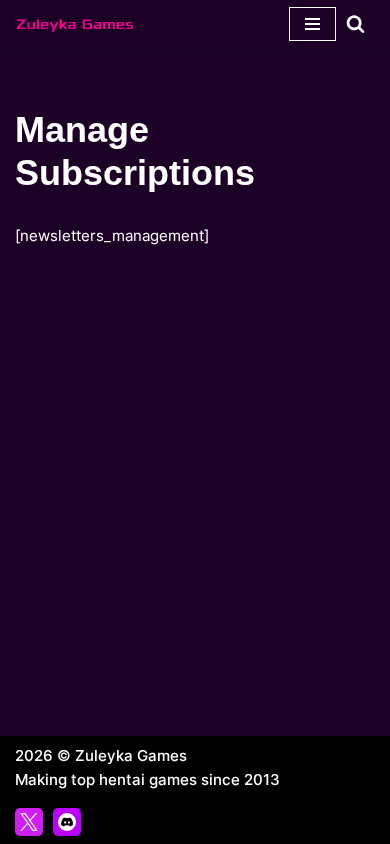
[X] (29, 822)
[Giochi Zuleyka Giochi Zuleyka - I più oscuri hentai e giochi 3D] (75, 24)
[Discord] (67, 822)
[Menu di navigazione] (312, 24)
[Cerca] (355, 23)
